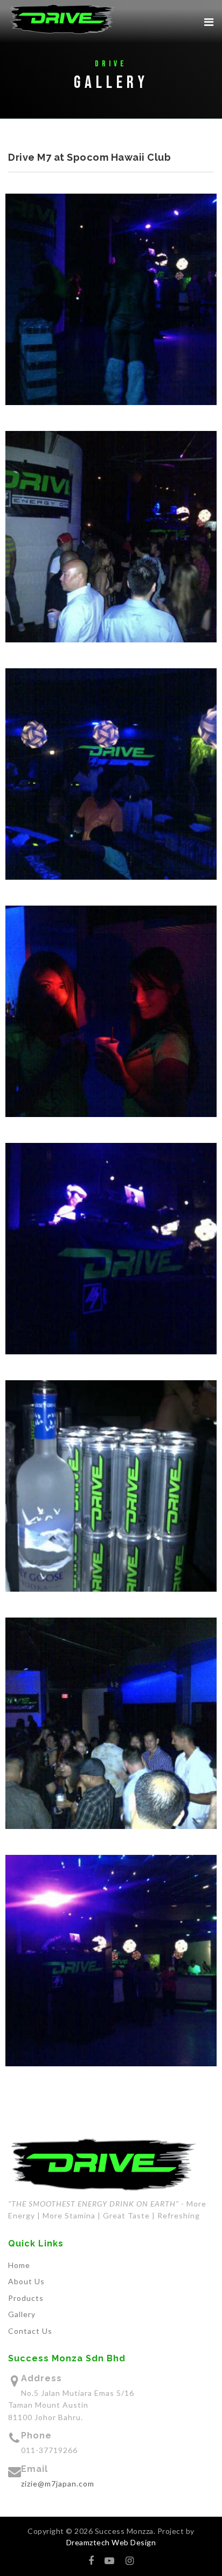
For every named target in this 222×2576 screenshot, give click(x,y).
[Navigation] (209, 22)
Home (19, 2265)
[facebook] (91, 2560)
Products (26, 2298)
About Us (26, 2281)
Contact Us (30, 2331)
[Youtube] (110, 2560)
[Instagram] (130, 2560)
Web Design (133, 2542)
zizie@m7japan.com (58, 2483)
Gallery (22, 2314)
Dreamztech (88, 2542)
